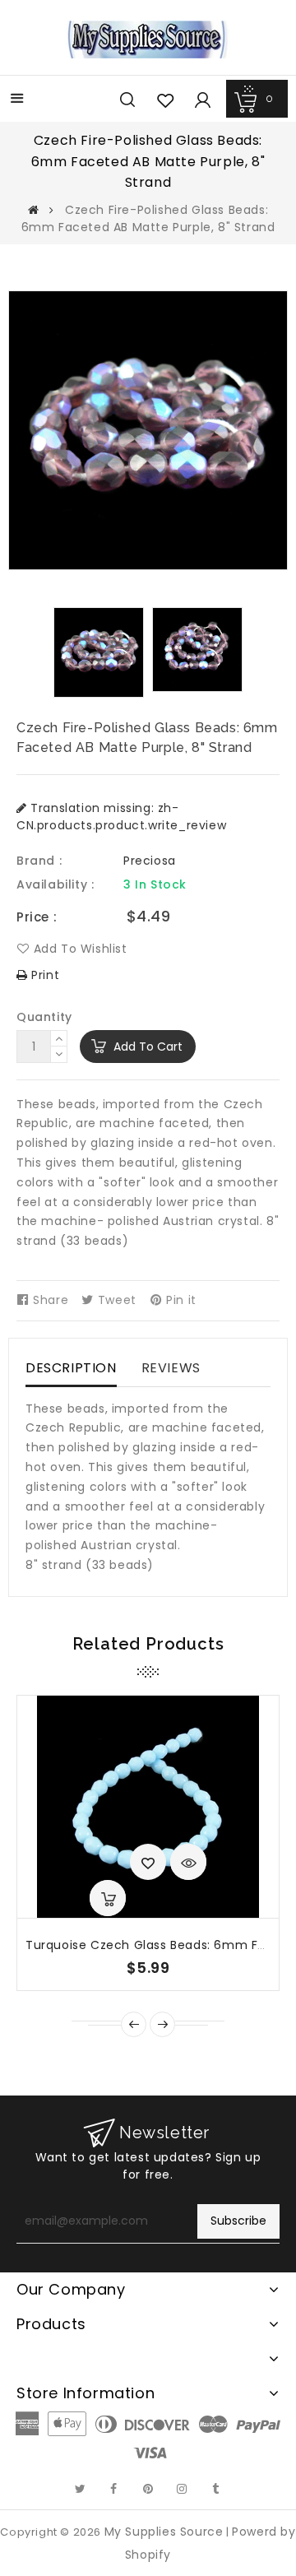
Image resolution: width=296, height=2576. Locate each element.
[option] (99, 652)
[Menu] (17, 100)
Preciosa (150, 861)
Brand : (39, 861)
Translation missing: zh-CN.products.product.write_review (121, 817)
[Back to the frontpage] (34, 210)
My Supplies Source (164, 2532)
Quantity (44, 1017)
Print (44, 975)
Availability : (55, 884)
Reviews (171, 1368)
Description (71, 1368)
